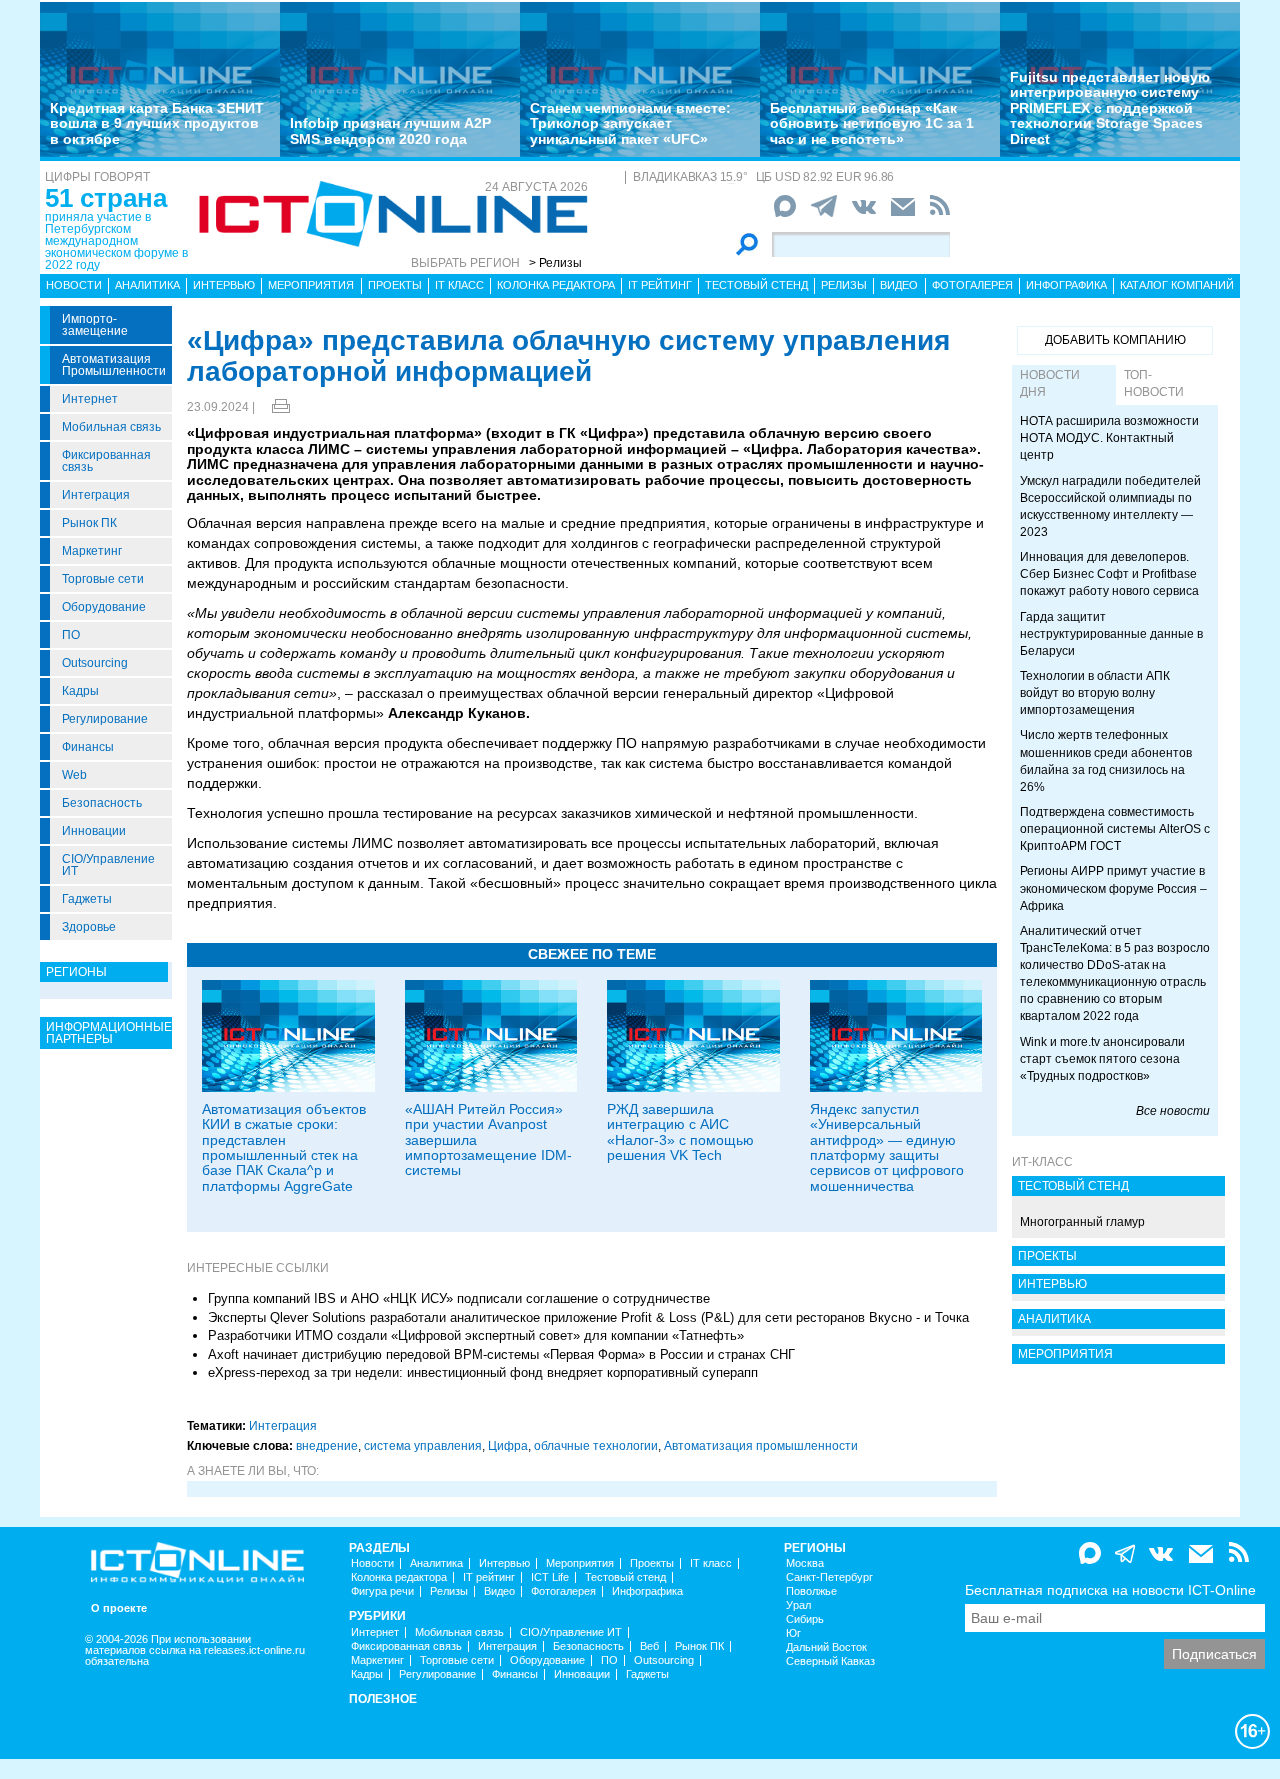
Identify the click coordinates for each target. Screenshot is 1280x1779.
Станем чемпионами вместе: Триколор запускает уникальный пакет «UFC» (630, 123)
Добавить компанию (1115, 340)
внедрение (327, 1446)
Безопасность (102, 803)
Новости (74, 285)
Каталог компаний (1177, 285)
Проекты (395, 285)
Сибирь (805, 1619)
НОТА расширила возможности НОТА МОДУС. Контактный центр (1109, 438)
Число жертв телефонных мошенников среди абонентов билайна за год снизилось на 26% (1106, 760)
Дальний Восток (826, 1647)
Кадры (80, 691)
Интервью (224, 285)
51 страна (106, 198)
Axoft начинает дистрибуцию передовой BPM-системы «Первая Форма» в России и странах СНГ (501, 1354)
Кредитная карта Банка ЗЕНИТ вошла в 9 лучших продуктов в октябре (157, 123)
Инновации (94, 831)
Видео (899, 285)
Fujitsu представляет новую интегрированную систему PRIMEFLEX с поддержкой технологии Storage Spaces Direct (1110, 108)
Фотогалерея (972, 285)
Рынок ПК (89, 523)
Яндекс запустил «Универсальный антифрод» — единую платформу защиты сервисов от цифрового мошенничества (887, 1147)
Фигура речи (382, 1591)
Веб (649, 1646)
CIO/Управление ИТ (108, 865)
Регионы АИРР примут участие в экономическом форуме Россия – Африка (1113, 888)
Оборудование (104, 607)
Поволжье (811, 1591)
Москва (805, 1563)
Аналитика (147, 285)
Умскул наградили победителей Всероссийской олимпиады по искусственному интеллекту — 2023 (1110, 506)
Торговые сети (103, 579)
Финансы (88, 747)
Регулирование (105, 719)
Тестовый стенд (756, 285)
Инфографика (1066, 285)
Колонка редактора (556, 285)
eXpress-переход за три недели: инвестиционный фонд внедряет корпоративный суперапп (483, 1372)
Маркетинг (92, 551)
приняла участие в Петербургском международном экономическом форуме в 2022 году (116, 241)
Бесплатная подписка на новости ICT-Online (1110, 1590)
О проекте (119, 1608)
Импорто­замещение (95, 325)
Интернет (90, 399)
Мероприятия (311, 285)
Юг (793, 1633)
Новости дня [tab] (1050, 383)
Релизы (844, 285)
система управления (423, 1446)
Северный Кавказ (830, 1661)
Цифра (508, 1446)
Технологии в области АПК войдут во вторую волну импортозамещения (1095, 693)
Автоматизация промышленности (114, 365)
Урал (798, 1605)
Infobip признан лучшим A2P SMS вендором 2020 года (390, 130)
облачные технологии (596, 1446)
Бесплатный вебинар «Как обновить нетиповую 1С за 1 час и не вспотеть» (872, 123)
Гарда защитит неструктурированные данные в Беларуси (1111, 634)
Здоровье (89, 927)
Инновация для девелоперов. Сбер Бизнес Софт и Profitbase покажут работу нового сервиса (1109, 574)
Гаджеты (87, 899)
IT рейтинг (660, 285)
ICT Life (550, 1577)
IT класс (459, 285)
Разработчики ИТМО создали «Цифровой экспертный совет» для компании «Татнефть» (476, 1335)
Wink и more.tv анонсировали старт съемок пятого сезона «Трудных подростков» (1102, 1059)
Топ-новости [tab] (1154, 383)
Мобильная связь (111, 427)
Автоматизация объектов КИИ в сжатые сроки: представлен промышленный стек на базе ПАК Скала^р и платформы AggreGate (284, 1147)
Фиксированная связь (106, 461)
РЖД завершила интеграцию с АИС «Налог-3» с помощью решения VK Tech (680, 1132)
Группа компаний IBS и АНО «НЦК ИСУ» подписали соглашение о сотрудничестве (459, 1298)
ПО (71, 635)
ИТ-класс (1042, 1162)
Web (74, 775)
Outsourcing (95, 663)
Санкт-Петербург (829, 1577)
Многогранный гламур (1082, 1222)
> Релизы (555, 263)
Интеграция (96, 495)
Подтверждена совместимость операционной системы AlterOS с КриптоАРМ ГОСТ (1115, 829)
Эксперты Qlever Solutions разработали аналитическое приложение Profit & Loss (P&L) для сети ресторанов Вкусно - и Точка (588, 1317)
